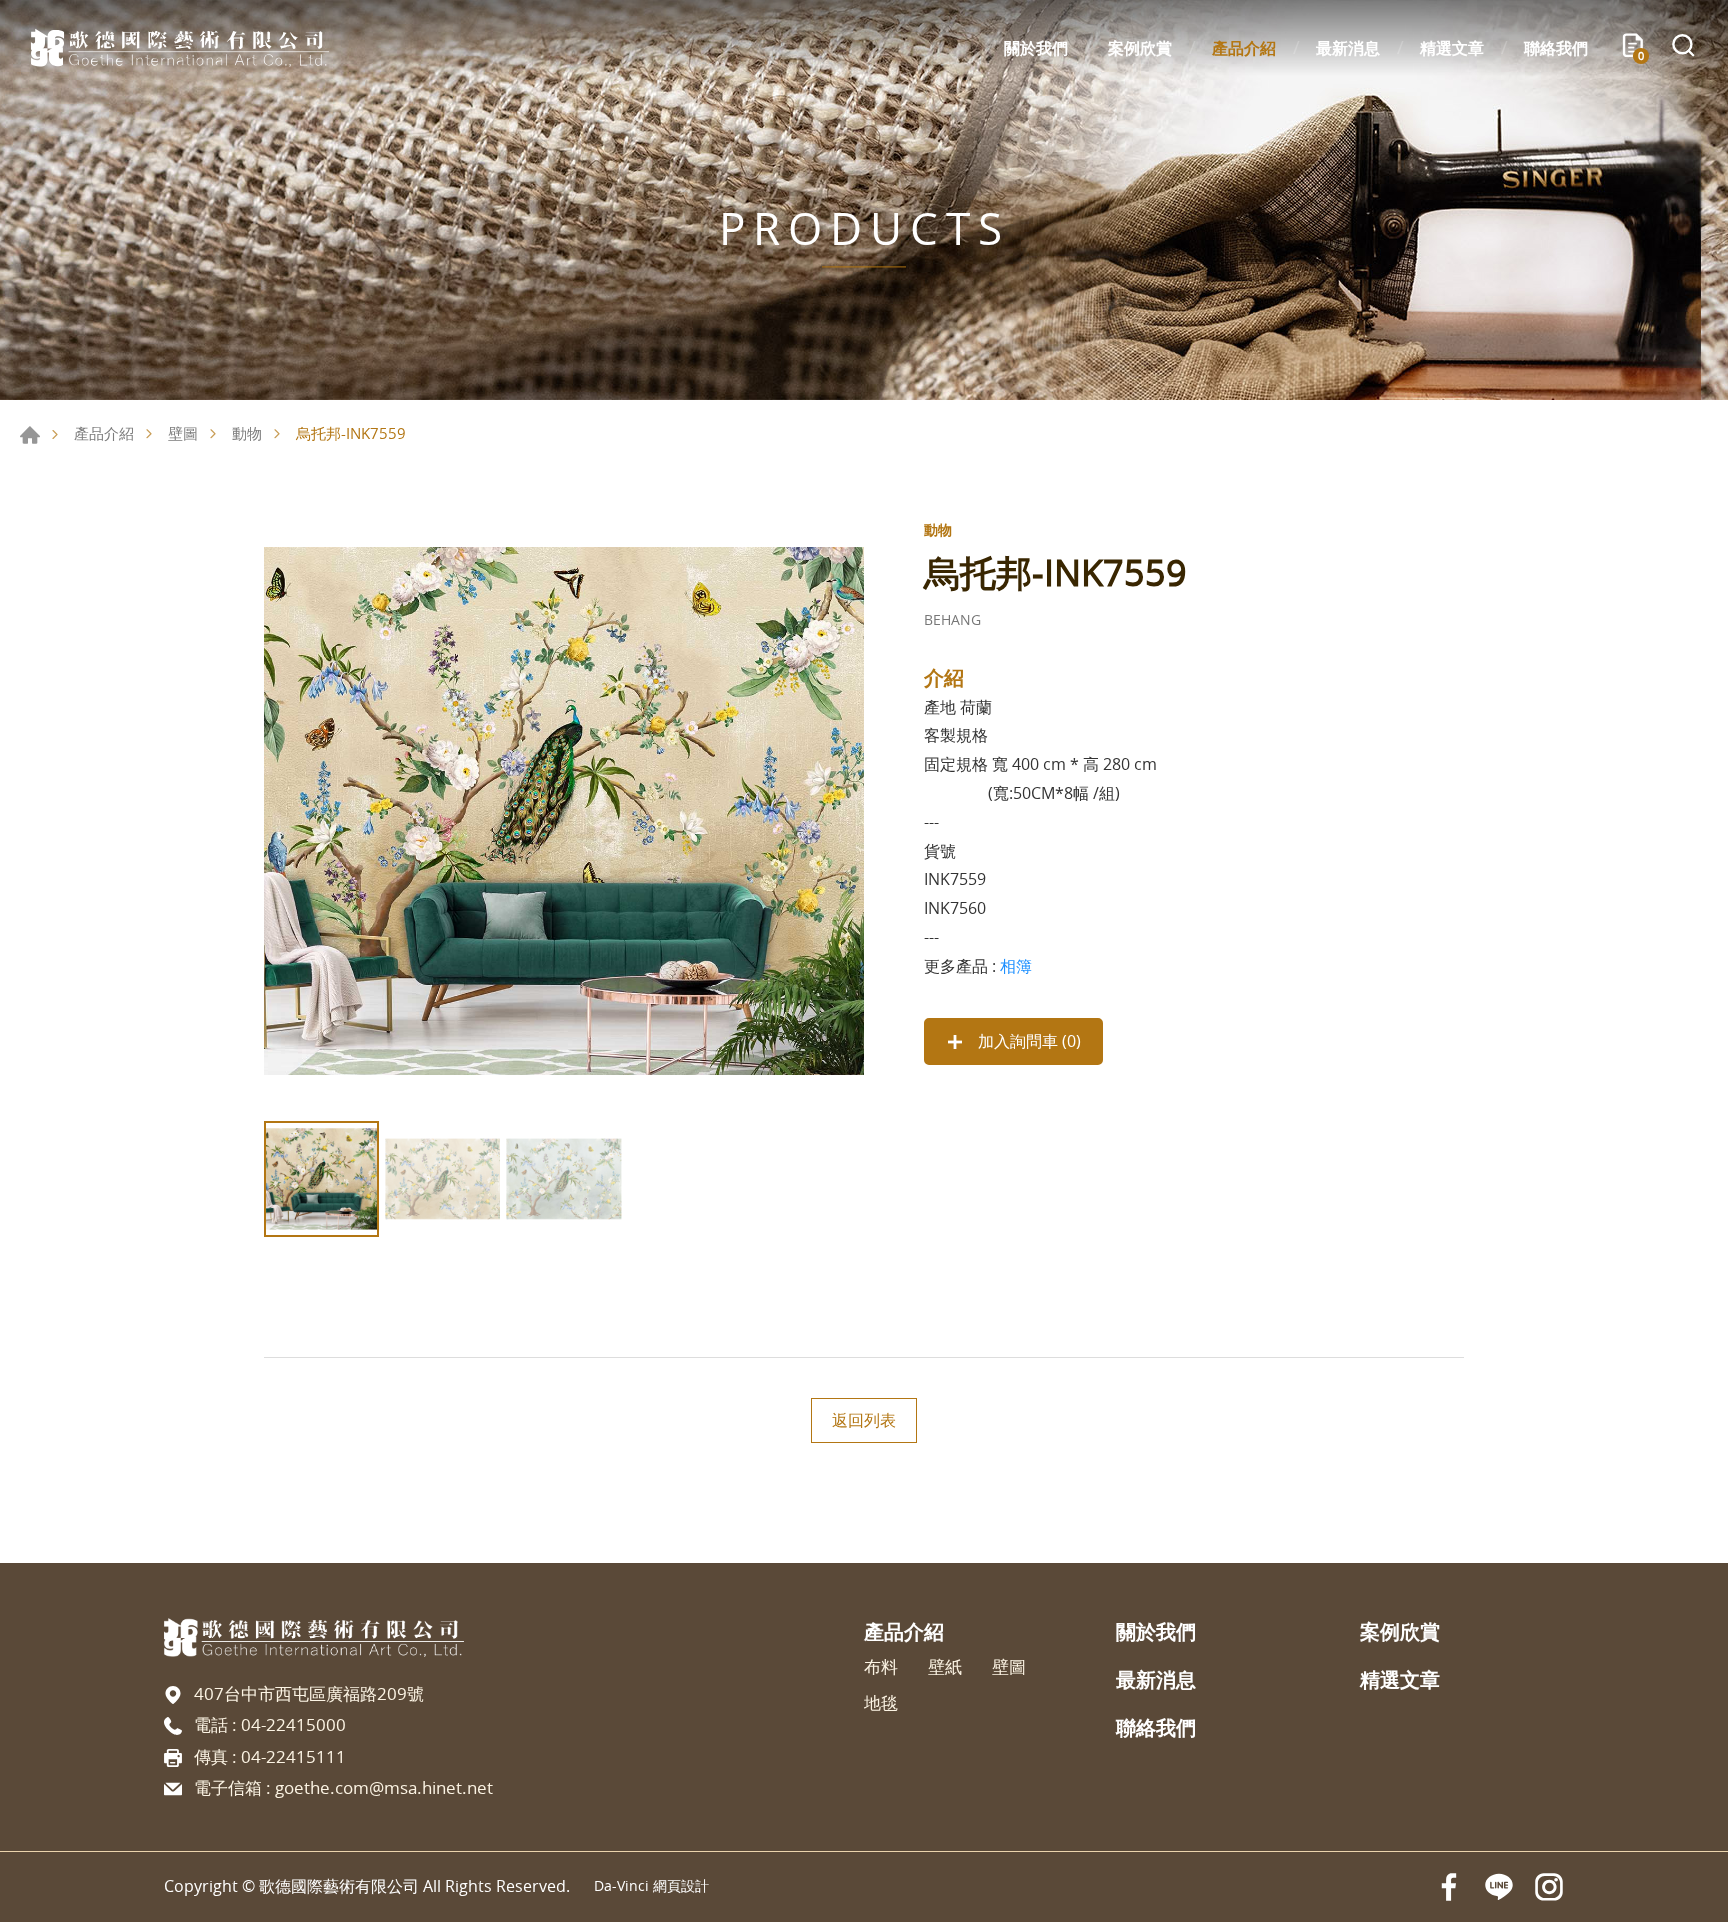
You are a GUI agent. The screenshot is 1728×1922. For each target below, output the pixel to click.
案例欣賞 (1140, 48)
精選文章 (1452, 48)
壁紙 (945, 1667)
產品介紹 (1244, 48)
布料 (881, 1667)
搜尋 (1683, 48)
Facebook (1449, 1887)
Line (1499, 1887)
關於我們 (1036, 48)
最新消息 (1348, 48)
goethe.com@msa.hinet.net (384, 1787)
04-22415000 (293, 1724)
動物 (247, 433)
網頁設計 (681, 1885)
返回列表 (864, 1420)
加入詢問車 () (1027, 1041)
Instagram (1549, 1887)
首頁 (30, 435)
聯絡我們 (1556, 48)
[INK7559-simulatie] (564, 811)
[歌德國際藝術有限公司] (180, 48)
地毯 (881, 1703)
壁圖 (183, 433)
